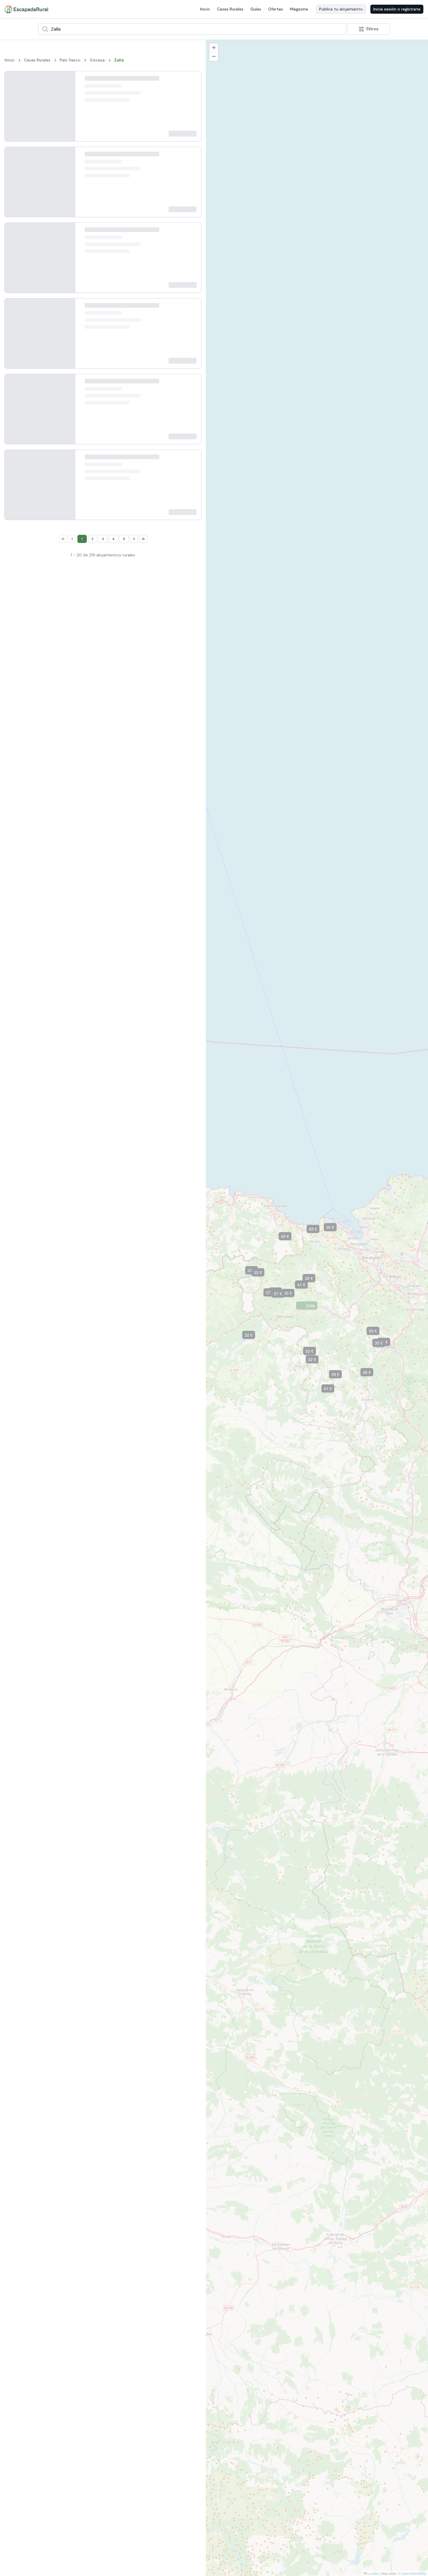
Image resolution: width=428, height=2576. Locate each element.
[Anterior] (14, 123)
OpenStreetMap (414, 2573)
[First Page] (63, 1728)
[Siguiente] (66, 123)
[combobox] (192, 29)
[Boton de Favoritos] (192, 94)
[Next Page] (134, 1728)
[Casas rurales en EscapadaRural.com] (26, 9)
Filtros (373, 29)
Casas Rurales (230, 9)
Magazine (299, 9)
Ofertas (276, 9)
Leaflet (373, 2573)
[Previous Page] (72, 1728)
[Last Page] (143, 1728)
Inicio (205, 9)
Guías (256, 9)
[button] (229, 1191)
